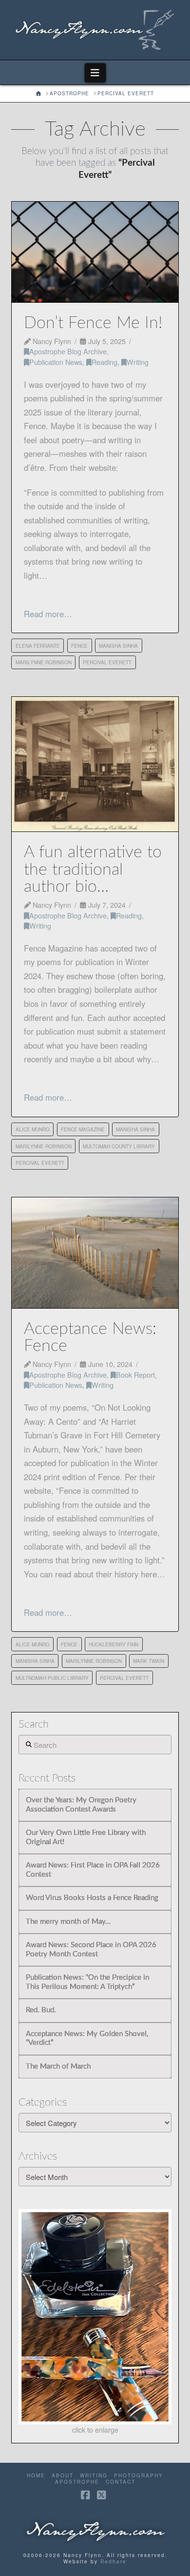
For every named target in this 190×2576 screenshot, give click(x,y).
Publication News (56, 362)
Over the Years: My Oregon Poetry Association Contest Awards (81, 1805)
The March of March (58, 2066)
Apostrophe (77, 2482)
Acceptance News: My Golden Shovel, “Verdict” (87, 2039)
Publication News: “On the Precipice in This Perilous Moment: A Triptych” (87, 1982)
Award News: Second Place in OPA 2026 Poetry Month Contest (91, 1950)
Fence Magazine (83, 1129)
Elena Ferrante (38, 646)
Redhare (114, 2561)
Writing (138, 362)
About (63, 2476)
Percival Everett (107, 662)
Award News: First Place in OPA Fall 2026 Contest (93, 1870)
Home (36, 2476)
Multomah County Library (119, 1146)
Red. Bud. (41, 2010)
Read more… (48, 614)
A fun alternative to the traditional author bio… (93, 870)
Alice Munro (33, 1129)
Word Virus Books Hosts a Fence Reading (92, 1898)
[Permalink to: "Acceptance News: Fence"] (95, 1253)
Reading (104, 362)
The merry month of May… (68, 1922)
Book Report (135, 1374)
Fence (79, 646)
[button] (95, 73)
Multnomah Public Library (52, 1678)
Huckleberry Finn (114, 1644)
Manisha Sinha (118, 646)
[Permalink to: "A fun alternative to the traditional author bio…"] (95, 764)
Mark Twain (149, 1661)
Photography (139, 2476)
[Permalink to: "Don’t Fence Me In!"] (95, 252)
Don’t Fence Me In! (93, 323)
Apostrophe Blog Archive (68, 351)
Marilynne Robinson (44, 662)
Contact (121, 2482)
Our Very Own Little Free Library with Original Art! (86, 1837)
